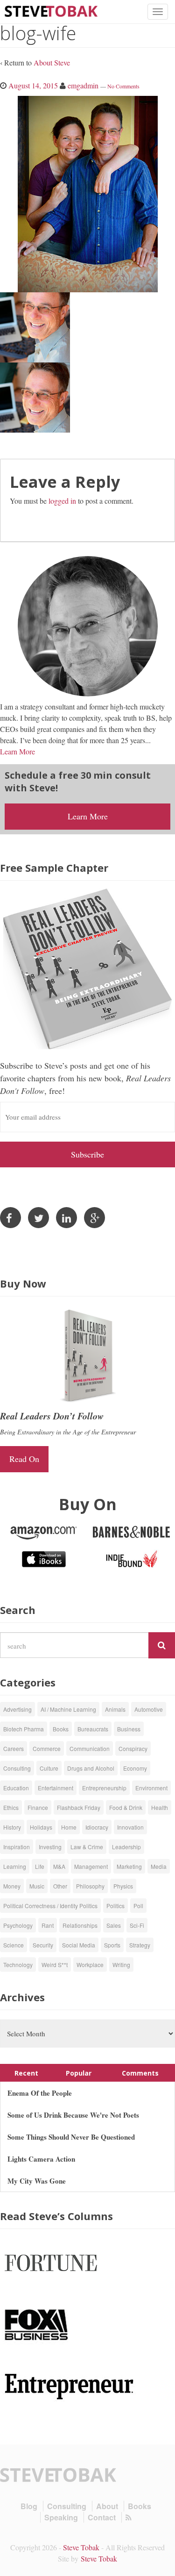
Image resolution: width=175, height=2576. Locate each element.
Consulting (17, 1768)
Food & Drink (126, 1807)
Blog (29, 2506)
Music (37, 1886)
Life (40, 1866)
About (107, 2506)
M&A (59, 1866)
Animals (115, 1709)
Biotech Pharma (24, 1729)
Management (91, 1866)
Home (69, 1827)
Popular (79, 2073)
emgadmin (83, 85)
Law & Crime (87, 1847)
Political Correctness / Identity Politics (50, 1906)
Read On (24, 1459)
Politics (115, 1906)
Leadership (126, 1847)
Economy (135, 1768)
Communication (90, 1748)
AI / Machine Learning (68, 1709)
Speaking (61, 2517)
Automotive (149, 1709)
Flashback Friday (79, 1807)
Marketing (129, 1866)
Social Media (79, 1945)
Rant (48, 1925)
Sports (112, 1945)
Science (14, 1945)
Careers (14, 1748)
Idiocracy (97, 1827)
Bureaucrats (93, 1729)
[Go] (162, 1645)
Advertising (17, 1709)
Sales (114, 1925)
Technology (18, 1965)
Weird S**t (55, 1965)
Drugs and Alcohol (91, 1768)
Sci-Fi (137, 1925)
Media (159, 1866)
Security (43, 1945)
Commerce (47, 1748)
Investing (50, 1847)
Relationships (80, 1925)
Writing (121, 1965)
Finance (38, 1807)
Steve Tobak (81, 2547)
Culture (49, 1768)
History (12, 1827)
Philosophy (90, 1886)
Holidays (41, 1827)
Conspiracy (133, 1748)
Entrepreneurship (104, 1788)
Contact (102, 2517)
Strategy (140, 1945)
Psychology (18, 1925)
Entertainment (56, 1788)
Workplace (90, 1965)
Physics (123, 1886)
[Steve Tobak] (51, 10)
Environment (151, 1788)
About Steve (52, 62)
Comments (140, 2073)
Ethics (11, 1807)
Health (160, 1807)
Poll (138, 1906)
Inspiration (17, 1847)
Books (61, 1729)
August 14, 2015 (33, 85)
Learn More (17, 751)
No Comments (123, 86)
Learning (15, 1866)
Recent (26, 2073)
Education (16, 1788)
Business (129, 1729)
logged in (62, 501)
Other (60, 1886)
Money (12, 1886)
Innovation (130, 1827)
